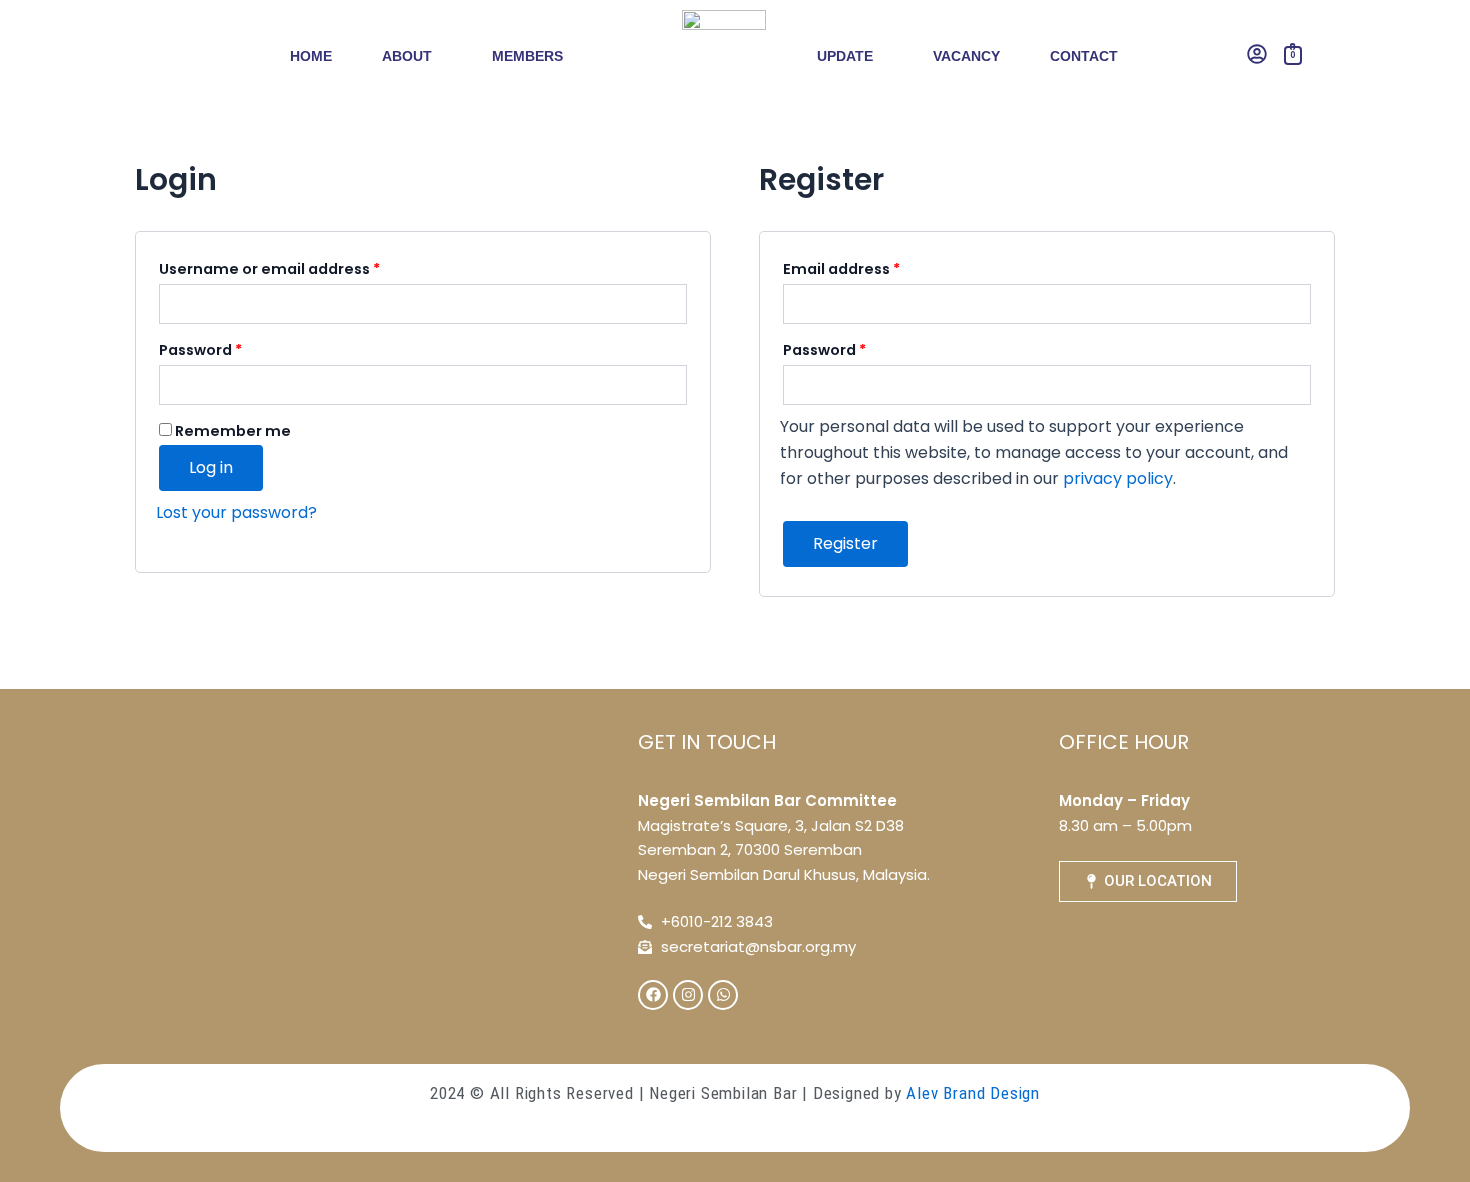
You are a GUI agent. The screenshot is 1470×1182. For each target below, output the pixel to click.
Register (845, 543)
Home (311, 56)
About (407, 56)
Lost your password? (236, 512)
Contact (1084, 56)
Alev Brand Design (973, 1093)
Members (527, 56)
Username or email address (303, 267)
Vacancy (966, 56)
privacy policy (1118, 478)
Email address (875, 267)
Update (845, 56)
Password (234, 348)
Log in (211, 467)
